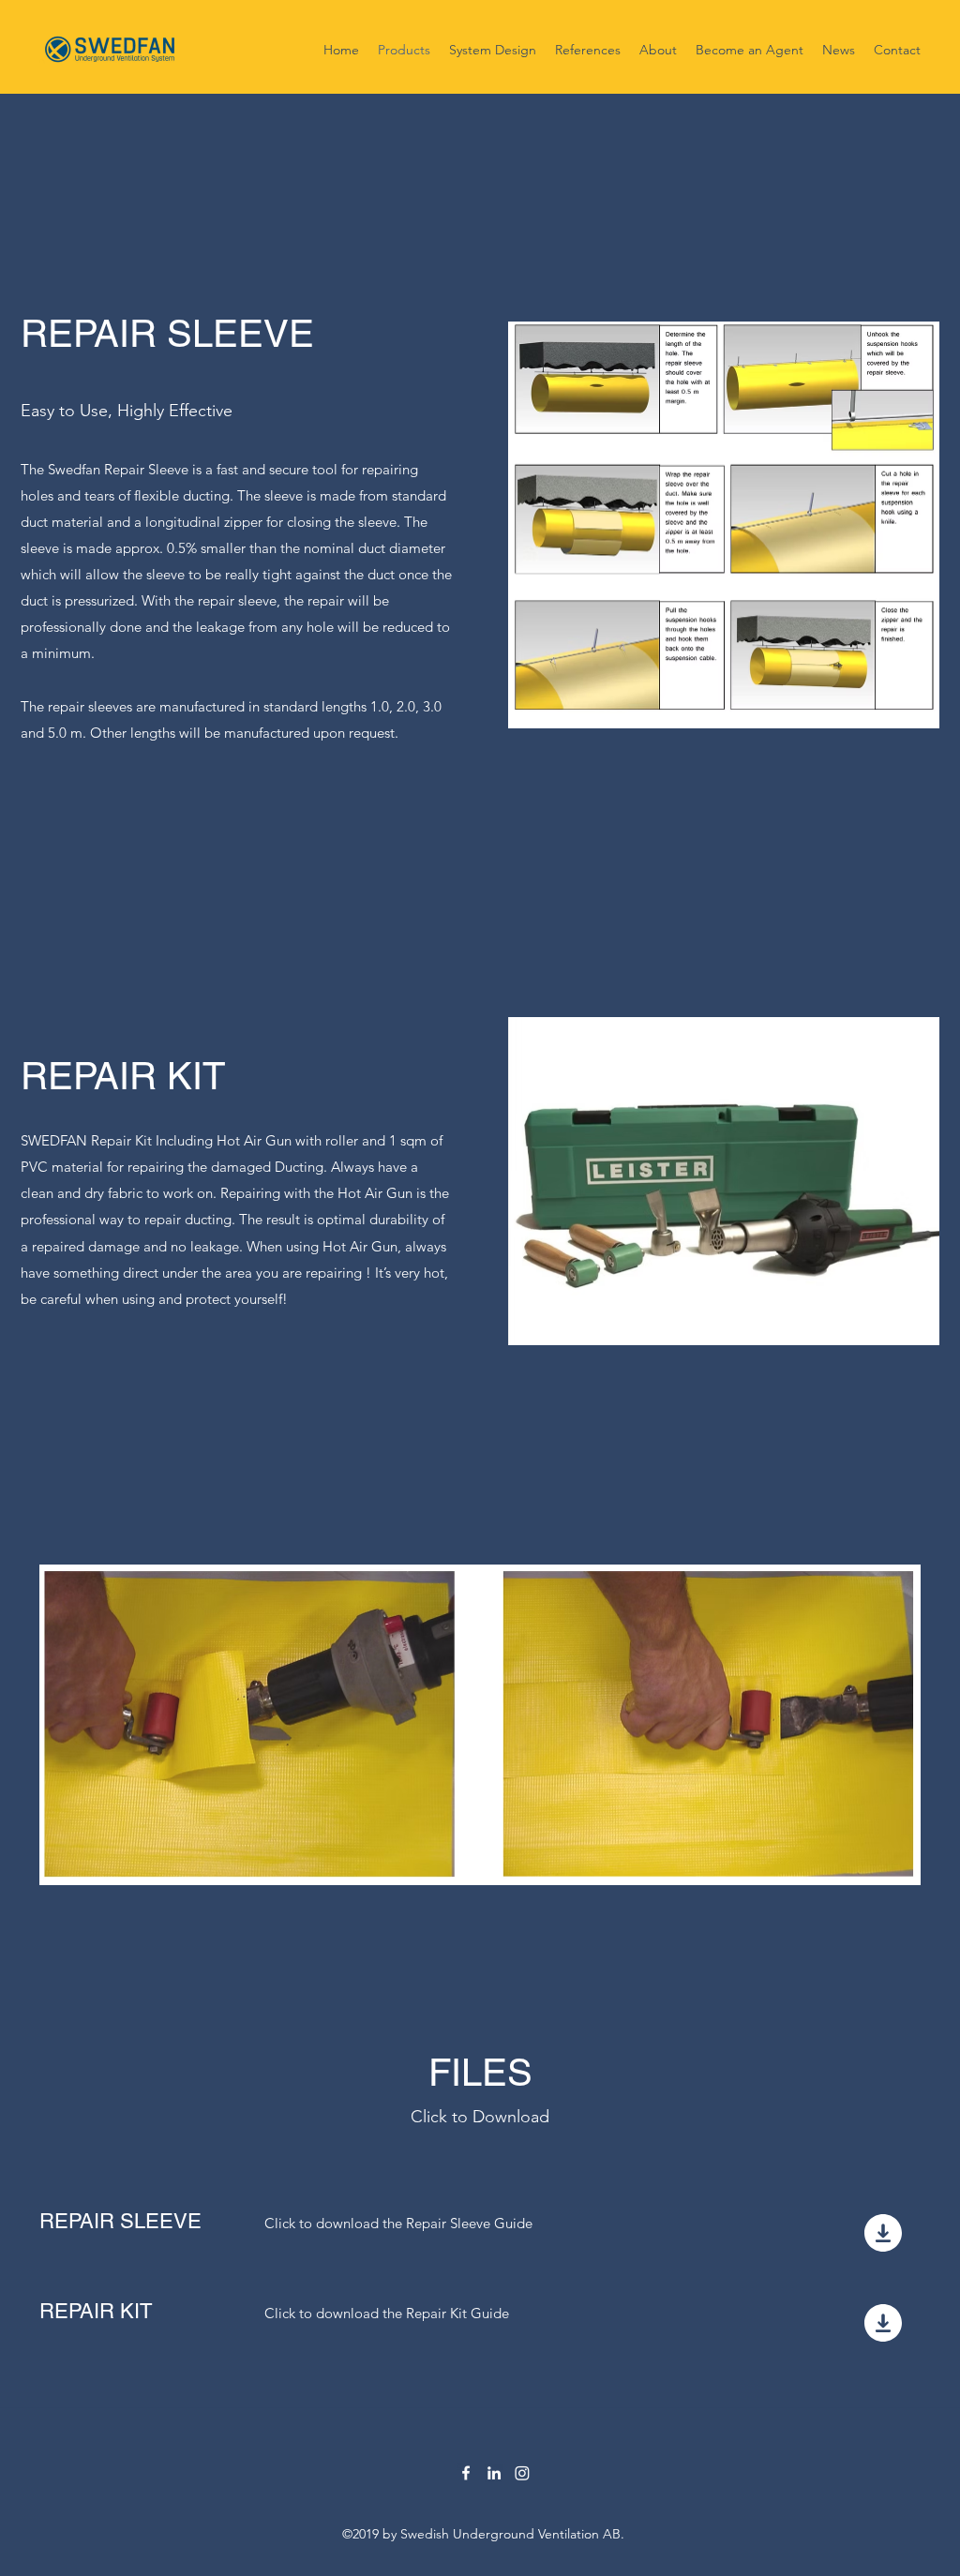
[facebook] (466, 2473)
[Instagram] (522, 2473)
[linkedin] (494, 2473)
